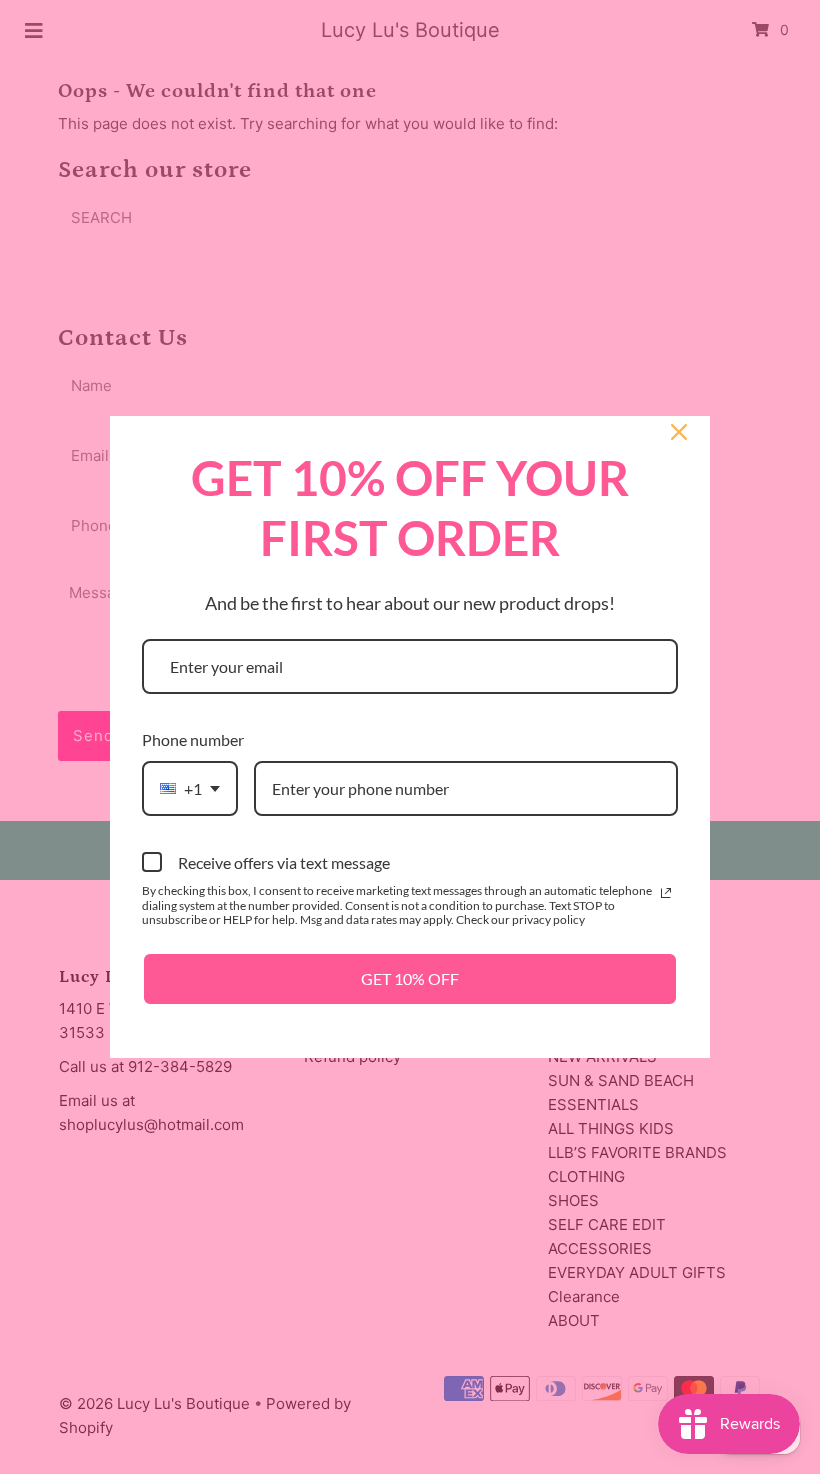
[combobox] (190, 788)
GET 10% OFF (410, 978)
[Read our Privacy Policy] (666, 893)
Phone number (193, 739)
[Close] (679, 432)
